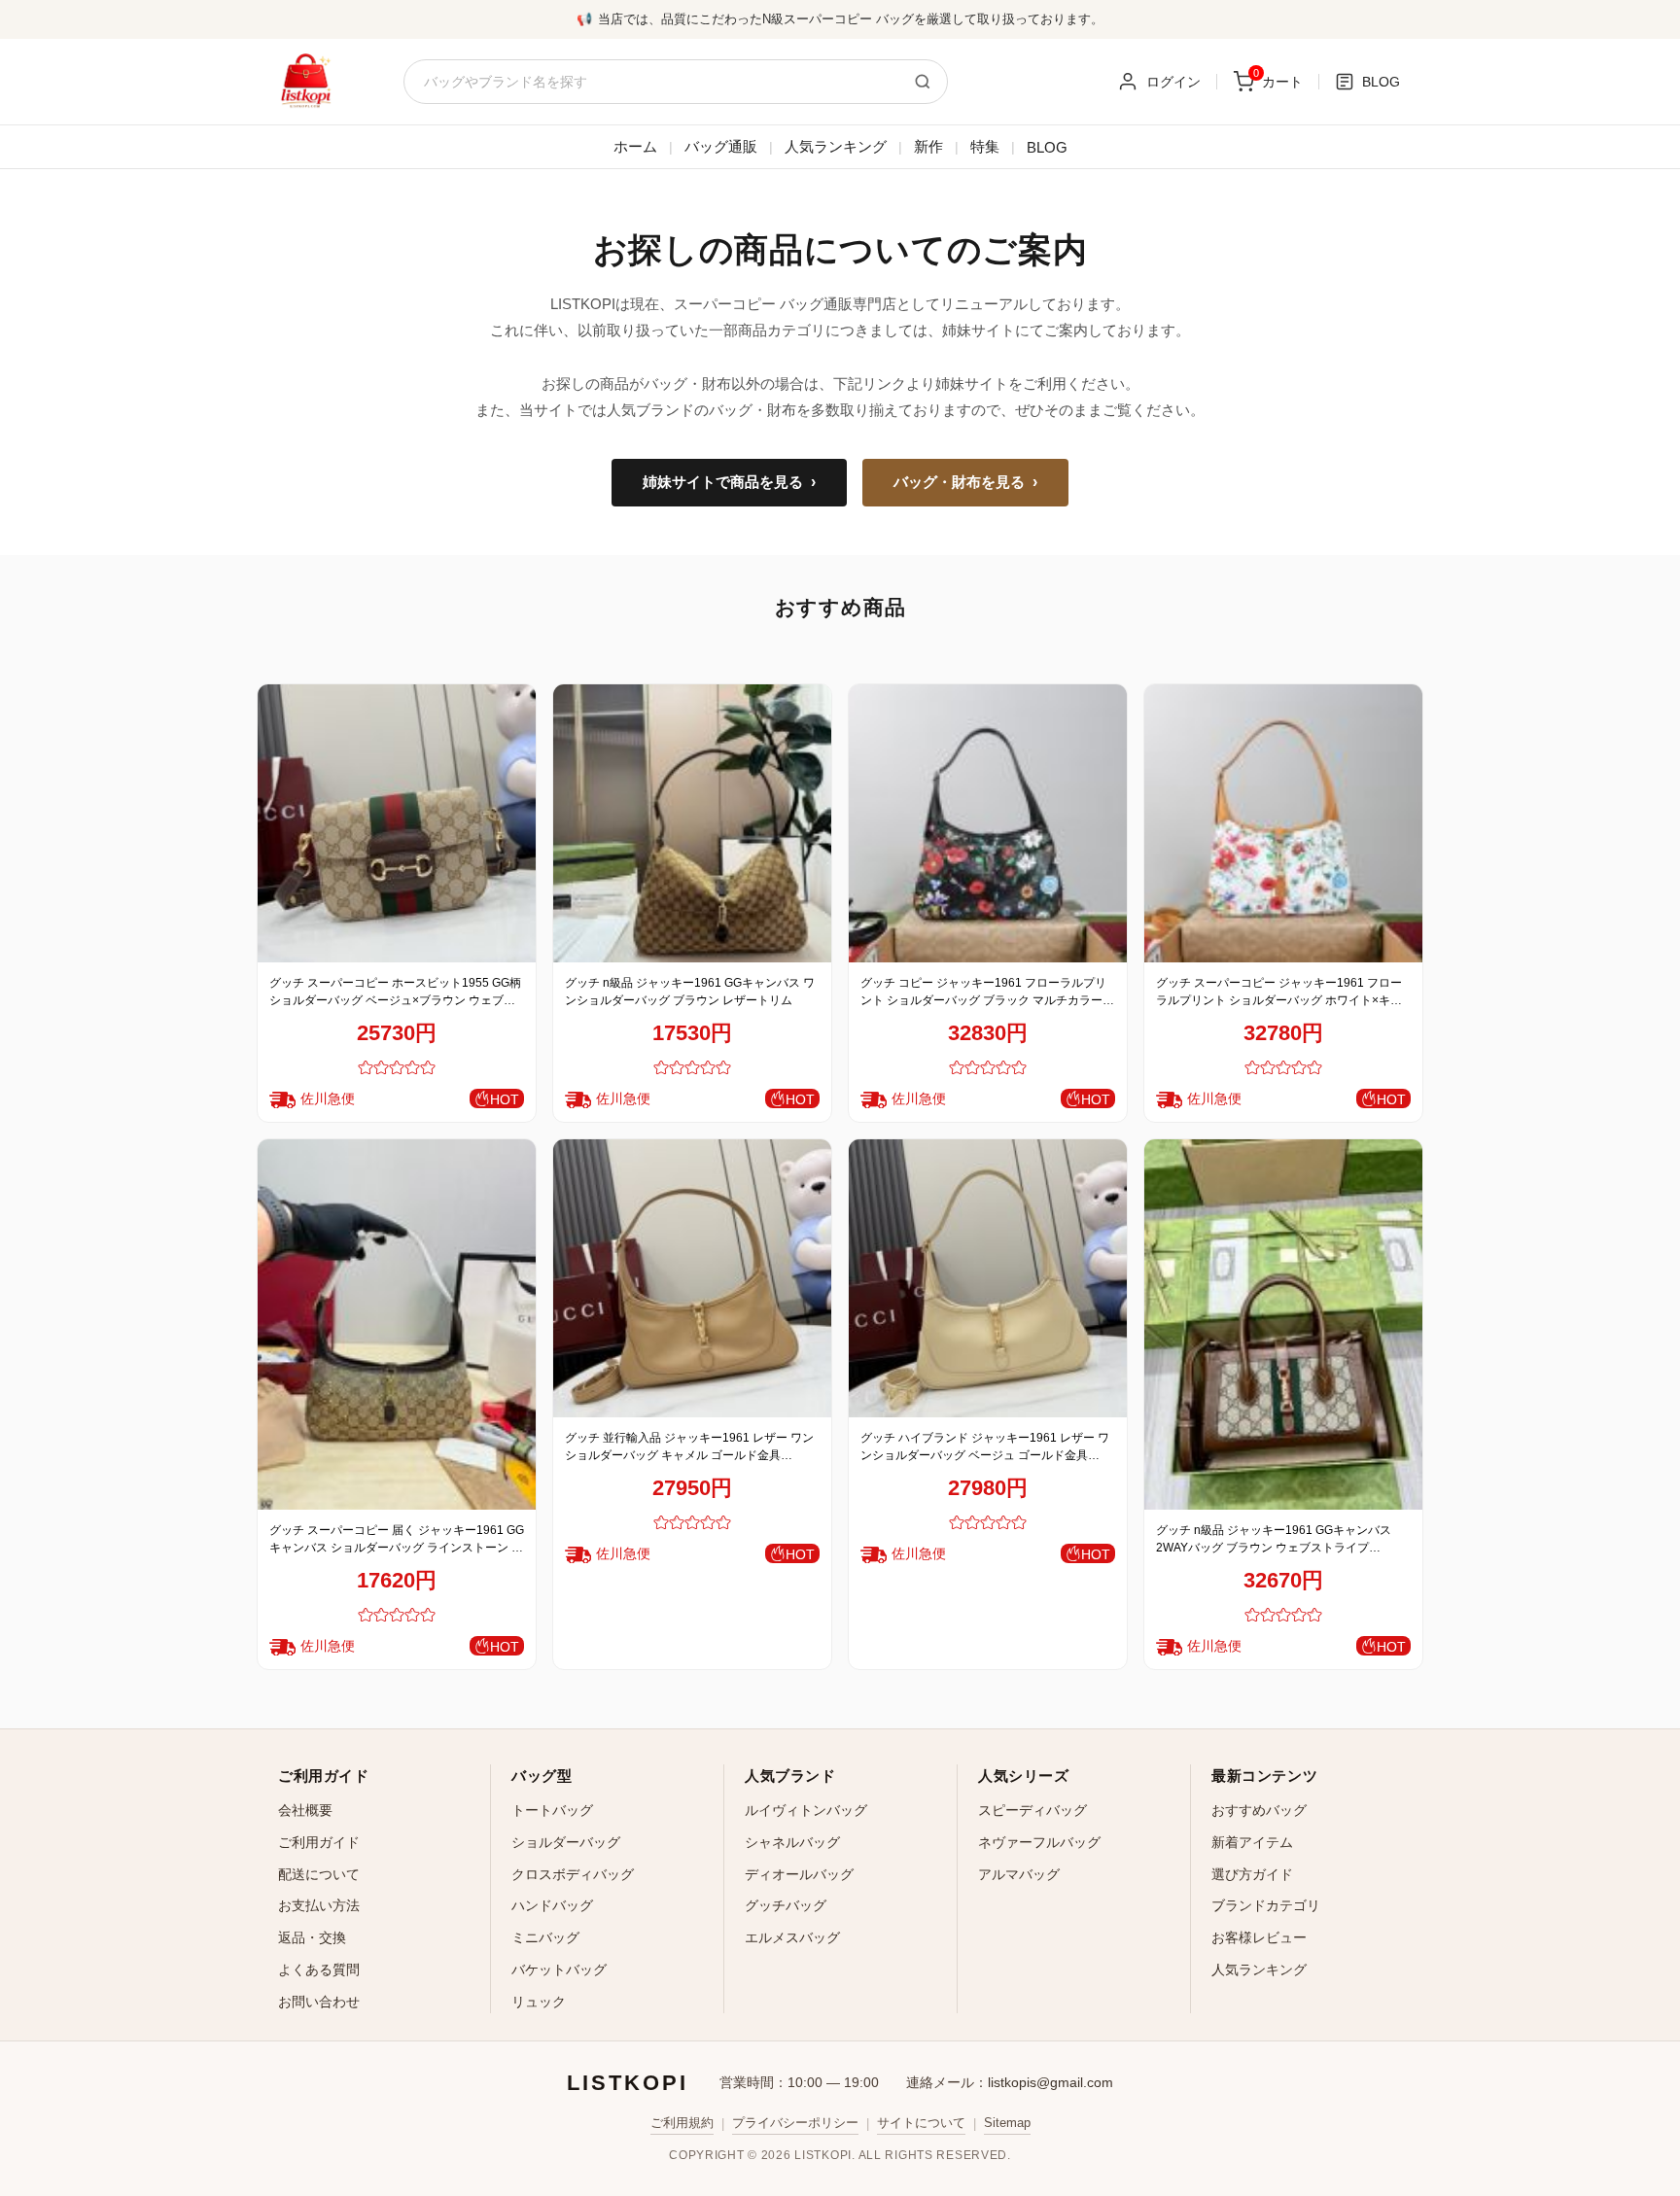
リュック (539, 2002)
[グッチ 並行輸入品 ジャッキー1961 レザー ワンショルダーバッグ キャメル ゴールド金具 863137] (692, 1278)
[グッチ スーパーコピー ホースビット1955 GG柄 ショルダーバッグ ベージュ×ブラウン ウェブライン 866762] (397, 823)
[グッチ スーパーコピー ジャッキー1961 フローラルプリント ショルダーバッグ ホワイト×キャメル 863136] (1283, 823)
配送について (319, 1874)
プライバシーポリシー (795, 2123)
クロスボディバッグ (573, 1874)
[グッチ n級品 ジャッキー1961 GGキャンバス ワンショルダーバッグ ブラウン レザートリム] (692, 823)
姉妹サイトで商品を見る (729, 482)
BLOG (1047, 147)
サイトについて (921, 2123)
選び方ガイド (1252, 1874)
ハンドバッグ (552, 1905)
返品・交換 (312, 1937)
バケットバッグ (559, 1969)
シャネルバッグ (792, 1842)
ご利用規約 (682, 2123)
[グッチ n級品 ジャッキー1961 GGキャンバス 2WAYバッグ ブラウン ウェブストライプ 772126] (1283, 1325)
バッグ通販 (721, 146)
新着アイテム (1252, 1842)
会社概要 (305, 1810)
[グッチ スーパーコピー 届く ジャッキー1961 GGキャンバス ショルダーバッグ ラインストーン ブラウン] (397, 1325)
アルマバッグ (1019, 1874)
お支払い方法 (319, 1905)
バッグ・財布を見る (965, 482)
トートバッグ (552, 1810)
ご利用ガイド (319, 1842)
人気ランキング (836, 146)
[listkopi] (305, 82)
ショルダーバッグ (566, 1842)
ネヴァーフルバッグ (1039, 1842)
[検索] (923, 82)
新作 (928, 146)
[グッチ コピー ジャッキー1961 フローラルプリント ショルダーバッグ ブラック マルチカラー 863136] (988, 823)
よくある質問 (319, 1969)
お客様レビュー (1259, 1937)
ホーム (635, 146)
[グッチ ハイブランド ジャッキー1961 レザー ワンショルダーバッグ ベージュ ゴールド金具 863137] (988, 1278)
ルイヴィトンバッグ (806, 1810)
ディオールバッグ (799, 1874)
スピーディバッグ (1032, 1810)
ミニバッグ (545, 1937)
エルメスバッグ (792, 1937)
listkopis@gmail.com (1050, 2082)
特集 (985, 146)
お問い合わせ (319, 2002)
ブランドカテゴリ (1266, 1905)
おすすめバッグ (1259, 1810)
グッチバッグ (786, 1905)
